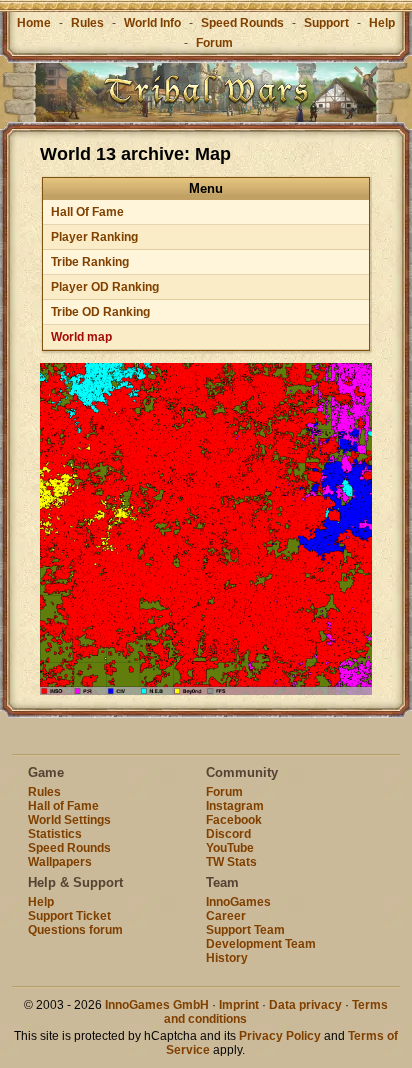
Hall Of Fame (87, 212)
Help (382, 23)
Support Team (245, 930)
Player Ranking (94, 237)
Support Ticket (69, 916)
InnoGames (238, 902)
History (227, 958)
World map (81, 337)
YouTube (230, 848)
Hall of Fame (63, 806)
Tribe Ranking (90, 262)
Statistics (55, 834)
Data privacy (305, 1005)
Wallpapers (60, 862)
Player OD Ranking (105, 287)
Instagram (235, 806)
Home (34, 23)
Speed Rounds (242, 23)
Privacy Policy (280, 1036)
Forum (214, 43)
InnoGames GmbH (157, 1005)
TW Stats (231, 862)
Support (326, 23)
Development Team (261, 944)
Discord (228, 834)
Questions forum (75, 930)
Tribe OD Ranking (100, 312)
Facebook (234, 820)
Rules (87, 23)
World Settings (69, 820)
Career (226, 916)
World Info (152, 23)
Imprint (239, 1005)
